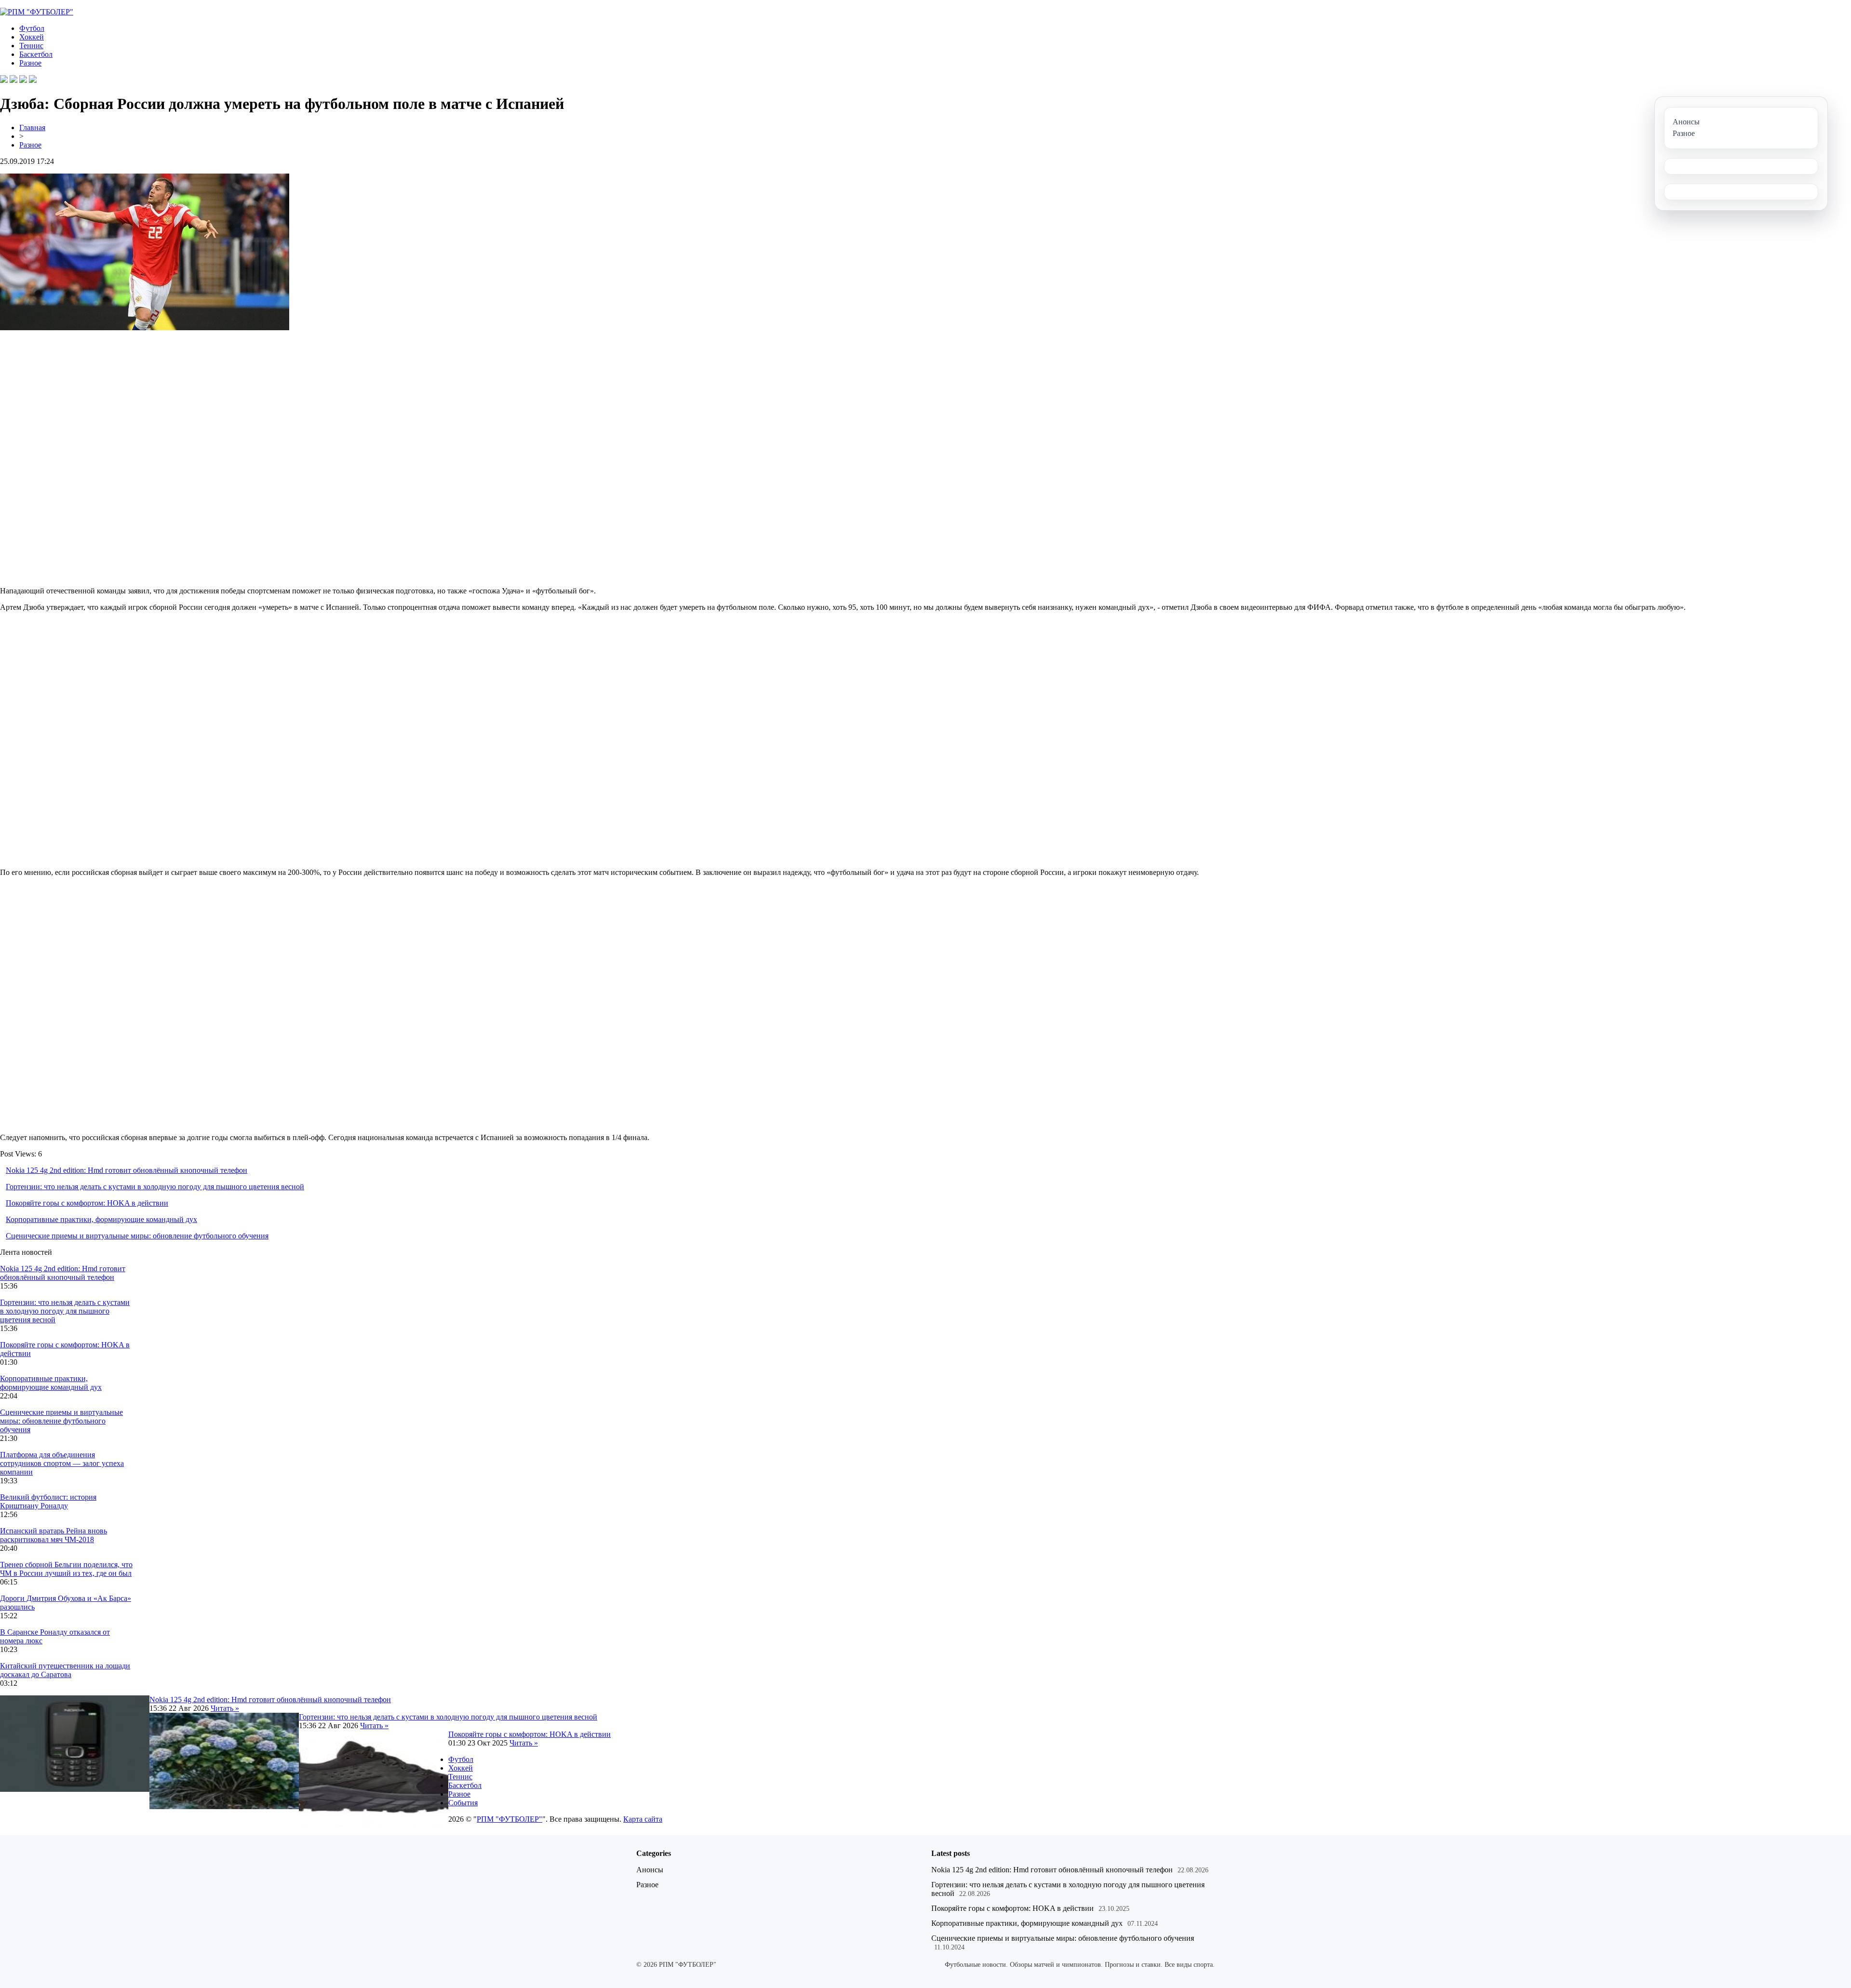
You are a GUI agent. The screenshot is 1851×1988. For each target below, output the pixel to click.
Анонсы (650, 1870)
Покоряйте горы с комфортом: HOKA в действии (87, 1203)
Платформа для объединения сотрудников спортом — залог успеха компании (62, 1463)
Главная (32, 128)
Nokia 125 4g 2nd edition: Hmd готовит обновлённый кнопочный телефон (127, 1170)
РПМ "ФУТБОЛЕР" (510, 1819)
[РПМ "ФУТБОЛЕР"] (37, 12)
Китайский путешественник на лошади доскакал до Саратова (65, 1670)
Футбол (32, 28)
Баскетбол (36, 54)
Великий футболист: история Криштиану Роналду (48, 1501)
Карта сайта (643, 1819)
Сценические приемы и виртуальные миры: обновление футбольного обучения (137, 1236)
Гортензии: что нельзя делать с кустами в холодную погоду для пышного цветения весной (155, 1187)
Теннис (31, 46)
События (463, 1803)
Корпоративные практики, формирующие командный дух (101, 1219)
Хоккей (32, 37)
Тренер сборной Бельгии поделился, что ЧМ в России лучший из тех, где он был (66, 1569)
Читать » (225, 1708)
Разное (30, 63)
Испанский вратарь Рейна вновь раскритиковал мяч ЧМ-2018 (54, 1535)
